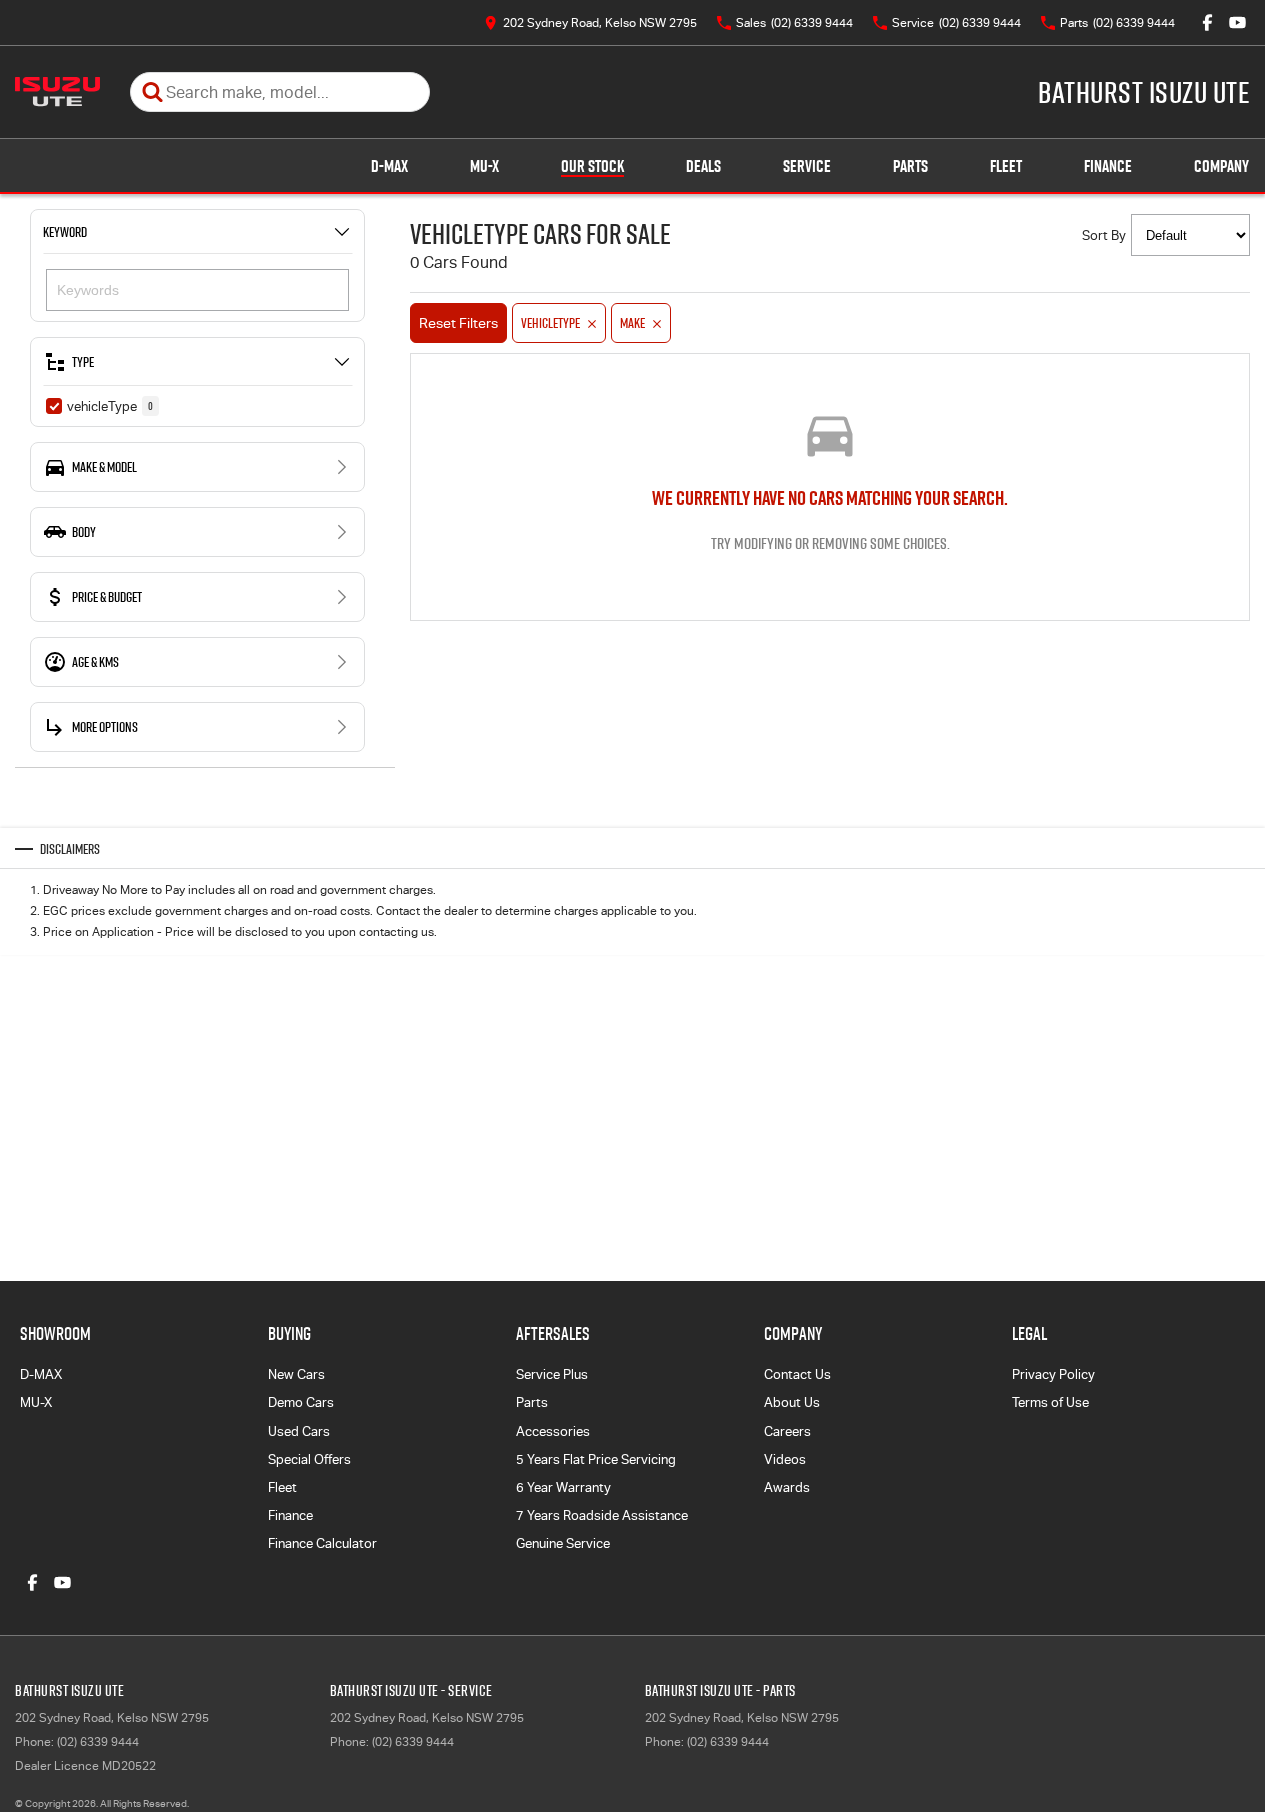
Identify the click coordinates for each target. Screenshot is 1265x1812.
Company (1221, 166)
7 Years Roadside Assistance (602, 1515)
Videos (785, 1459)
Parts (910, 166)
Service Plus (552, 1374)
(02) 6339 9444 (98, 1742)
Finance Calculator (322, 1543)
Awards (787, 1487)
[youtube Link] (1237, 22)
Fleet (1006, 166)
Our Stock (592, 166)
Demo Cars (301, 1402)
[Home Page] (57, 92)
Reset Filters (458, 323)
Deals (703, 166)
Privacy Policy (1053, 1374)
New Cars (296, 1374)
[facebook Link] (1207, 22)
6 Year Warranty (563, 1487)
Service (807, 166)
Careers (787, 1431)
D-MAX (389, 166)
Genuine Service (563, 1543)
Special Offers (309, 1459)
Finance (1108, 166)
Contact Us (797, 1374)
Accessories (553, 1431)
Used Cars (299, 1431)
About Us (792, 1402)
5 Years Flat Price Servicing (596, 1459)
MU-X (484, 166)
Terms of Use (1050, 1402)
